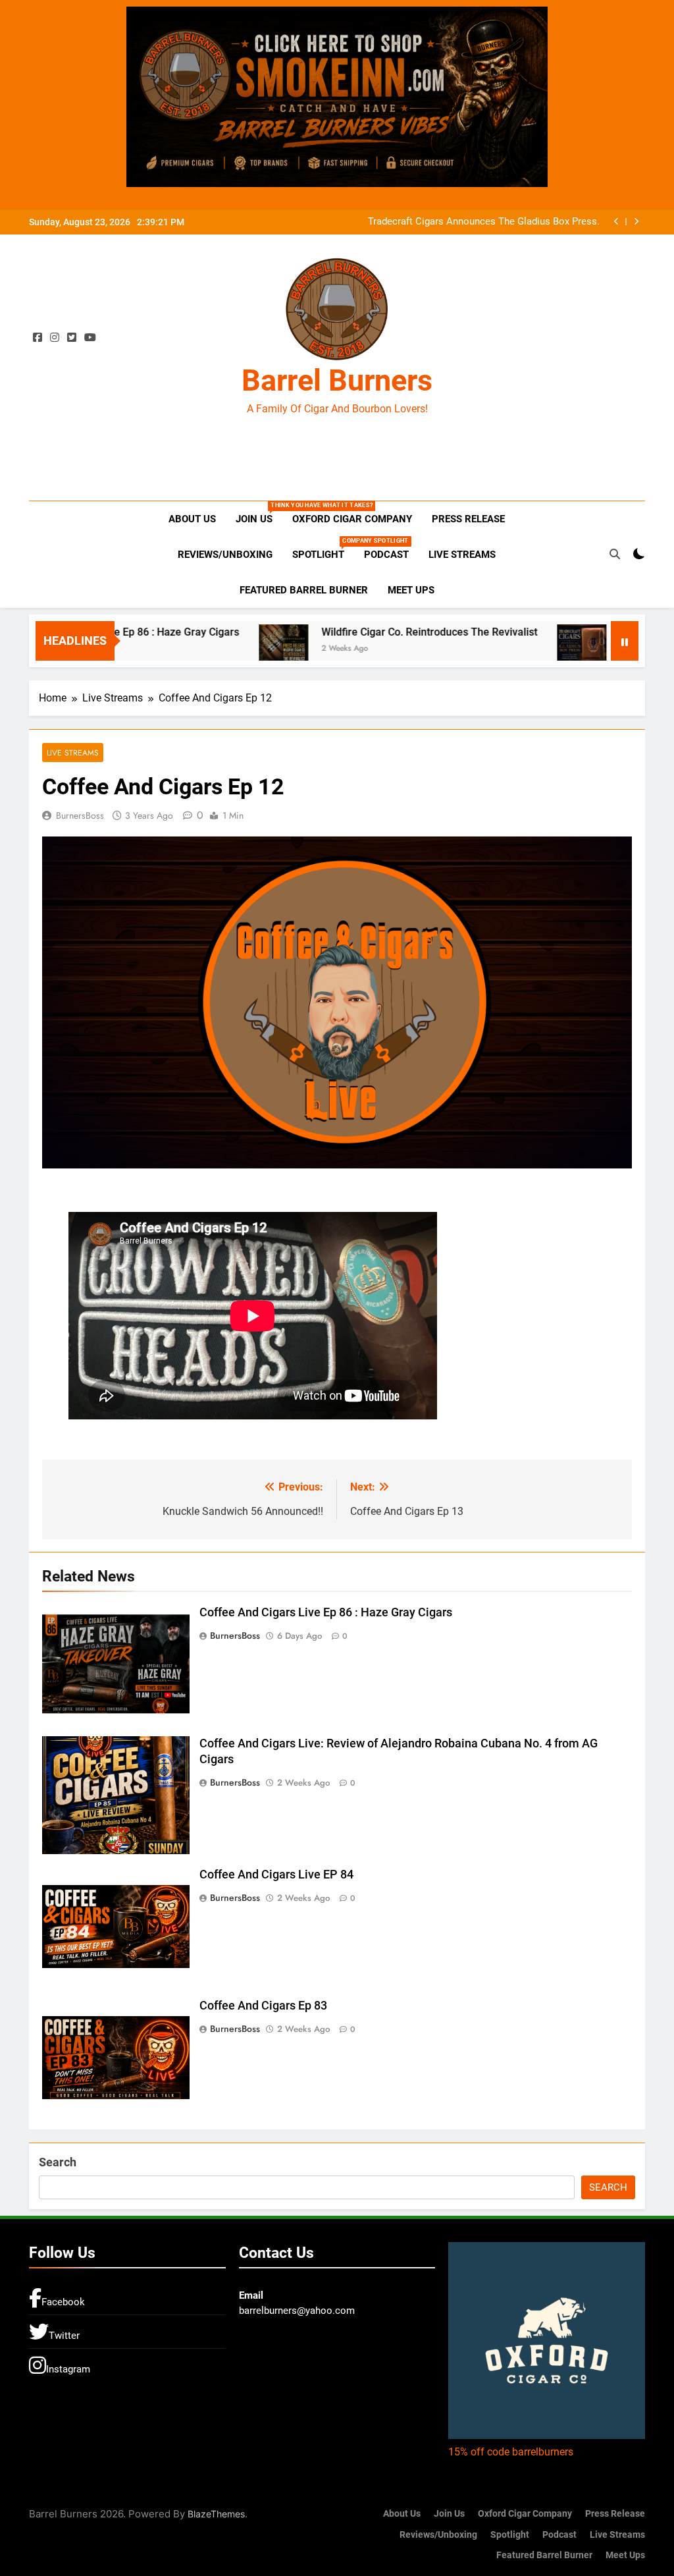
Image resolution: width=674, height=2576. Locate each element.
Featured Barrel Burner (304, 590)
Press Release (468, 519)
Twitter (64, 2336)
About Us (192, 519)
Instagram (68, 2369)
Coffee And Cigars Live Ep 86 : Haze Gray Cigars (326, 1612)
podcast (386, 555)
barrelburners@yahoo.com (297, 2311)
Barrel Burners (337, 380)
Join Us (259, 513)
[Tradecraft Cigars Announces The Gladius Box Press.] (517, 643)
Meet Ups (411, 590)
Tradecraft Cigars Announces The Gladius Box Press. (484, 222)
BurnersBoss (80, 815)
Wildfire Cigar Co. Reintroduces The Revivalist (365, 632)
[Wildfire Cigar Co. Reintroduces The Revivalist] (219, 643)
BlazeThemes (216, 2514)
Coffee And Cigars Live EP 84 (276, 1875)
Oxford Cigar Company (352, 519)
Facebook (63, 2302)
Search (58, 2162)
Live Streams (462, 555)
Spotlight (323, 549)
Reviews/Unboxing (225, 555)
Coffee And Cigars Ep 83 (263, 2006)
